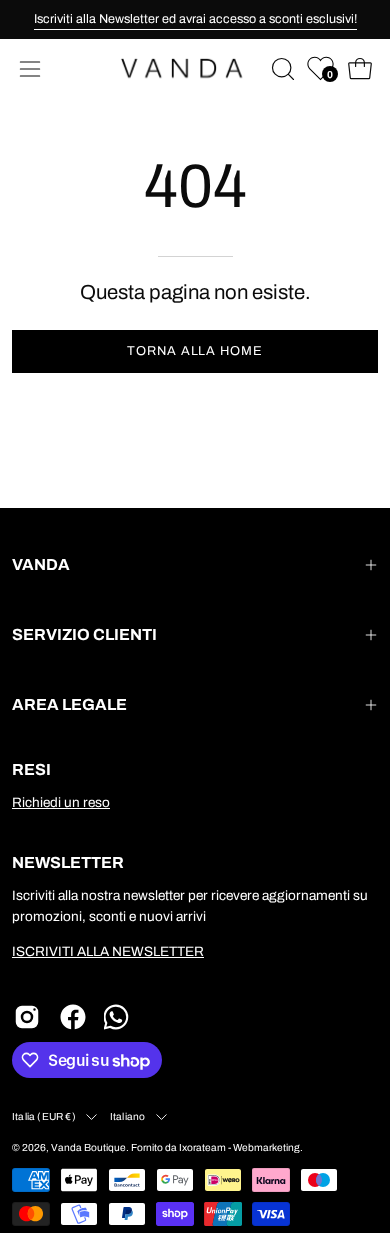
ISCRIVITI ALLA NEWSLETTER (108, 951)
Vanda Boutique (88, 1147)
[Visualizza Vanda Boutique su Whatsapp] (119, 1017)
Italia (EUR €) (44, 1116)
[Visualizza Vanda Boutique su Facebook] (73, 1017)
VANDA (41, 564)
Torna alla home (195, 351)
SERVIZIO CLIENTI (84, 634)
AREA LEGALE (69, 704)
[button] (281, 69)
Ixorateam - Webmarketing (239, 1147)
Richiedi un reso (61, 802)
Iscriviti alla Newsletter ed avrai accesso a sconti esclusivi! (195, 19)
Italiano (128, 1116)
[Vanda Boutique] (195, 68)
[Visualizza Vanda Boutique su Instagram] (27, 1017)
